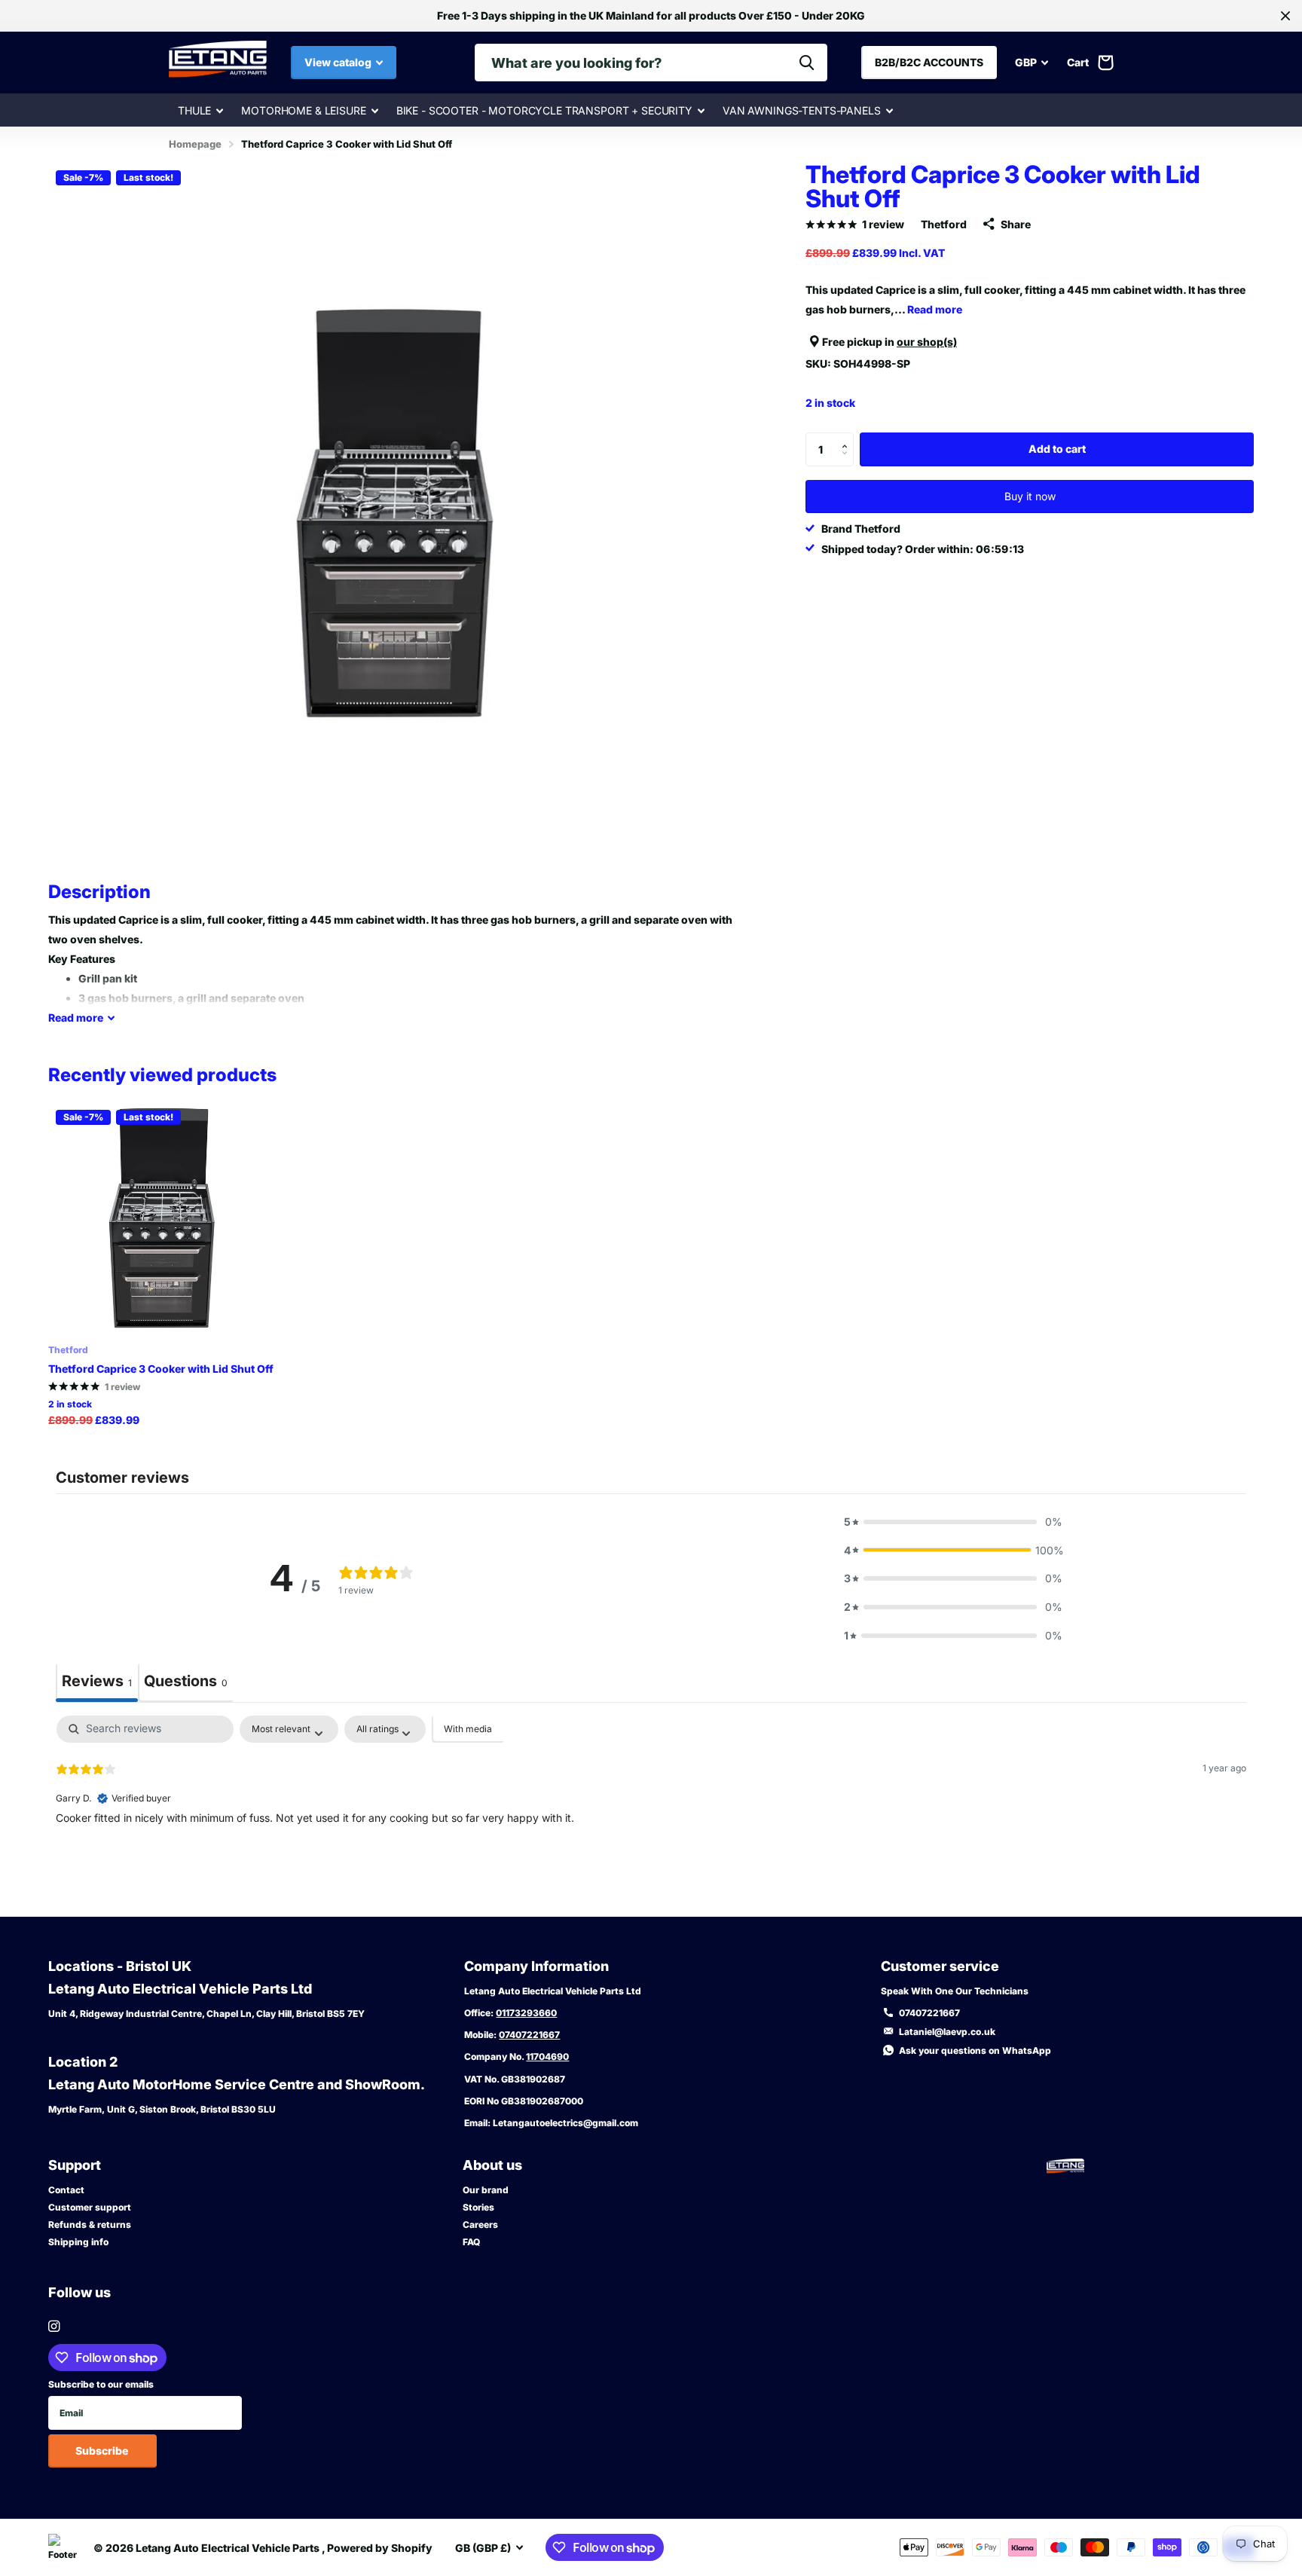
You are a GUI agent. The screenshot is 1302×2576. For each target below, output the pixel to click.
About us (492, 2165)
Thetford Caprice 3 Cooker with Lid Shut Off (161, 1369)
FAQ (471, 2242)
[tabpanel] (651, 1812)
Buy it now (1030, 496)
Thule (194, 110)
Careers (480, 2225)
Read (76, 1018)
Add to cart (1057, 449)
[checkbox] (468, 1729)
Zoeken (807, 63)
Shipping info (78, 2242)
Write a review (1209, 1675)
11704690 (547, 2057)
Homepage (195, 144)
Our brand (486, 2190)
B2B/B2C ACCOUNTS (929, 62)
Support (75, 2165)
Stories (478, 2207)
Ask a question (1129, 1675)
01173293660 (526, 2013)
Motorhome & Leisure (303, 110)
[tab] (186, 1683)
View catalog (339, 62)
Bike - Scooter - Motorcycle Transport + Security (544, 110)
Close (1285, 16)
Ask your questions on (975, 2050)
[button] (848, 437)
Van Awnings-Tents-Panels (802, 110)
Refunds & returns (90, 2225)
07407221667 (529, 2035)
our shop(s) (927, 342)
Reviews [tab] (97, 1681)
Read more (935, 309)
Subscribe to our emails (101, 2384)
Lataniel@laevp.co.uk (947, 2032)
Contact (66, 2190)
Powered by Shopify (380, 2548)
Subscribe (103, 2451)
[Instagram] (54, 2326)
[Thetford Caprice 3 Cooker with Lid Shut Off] (164, 1218)
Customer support (90, 2207)
